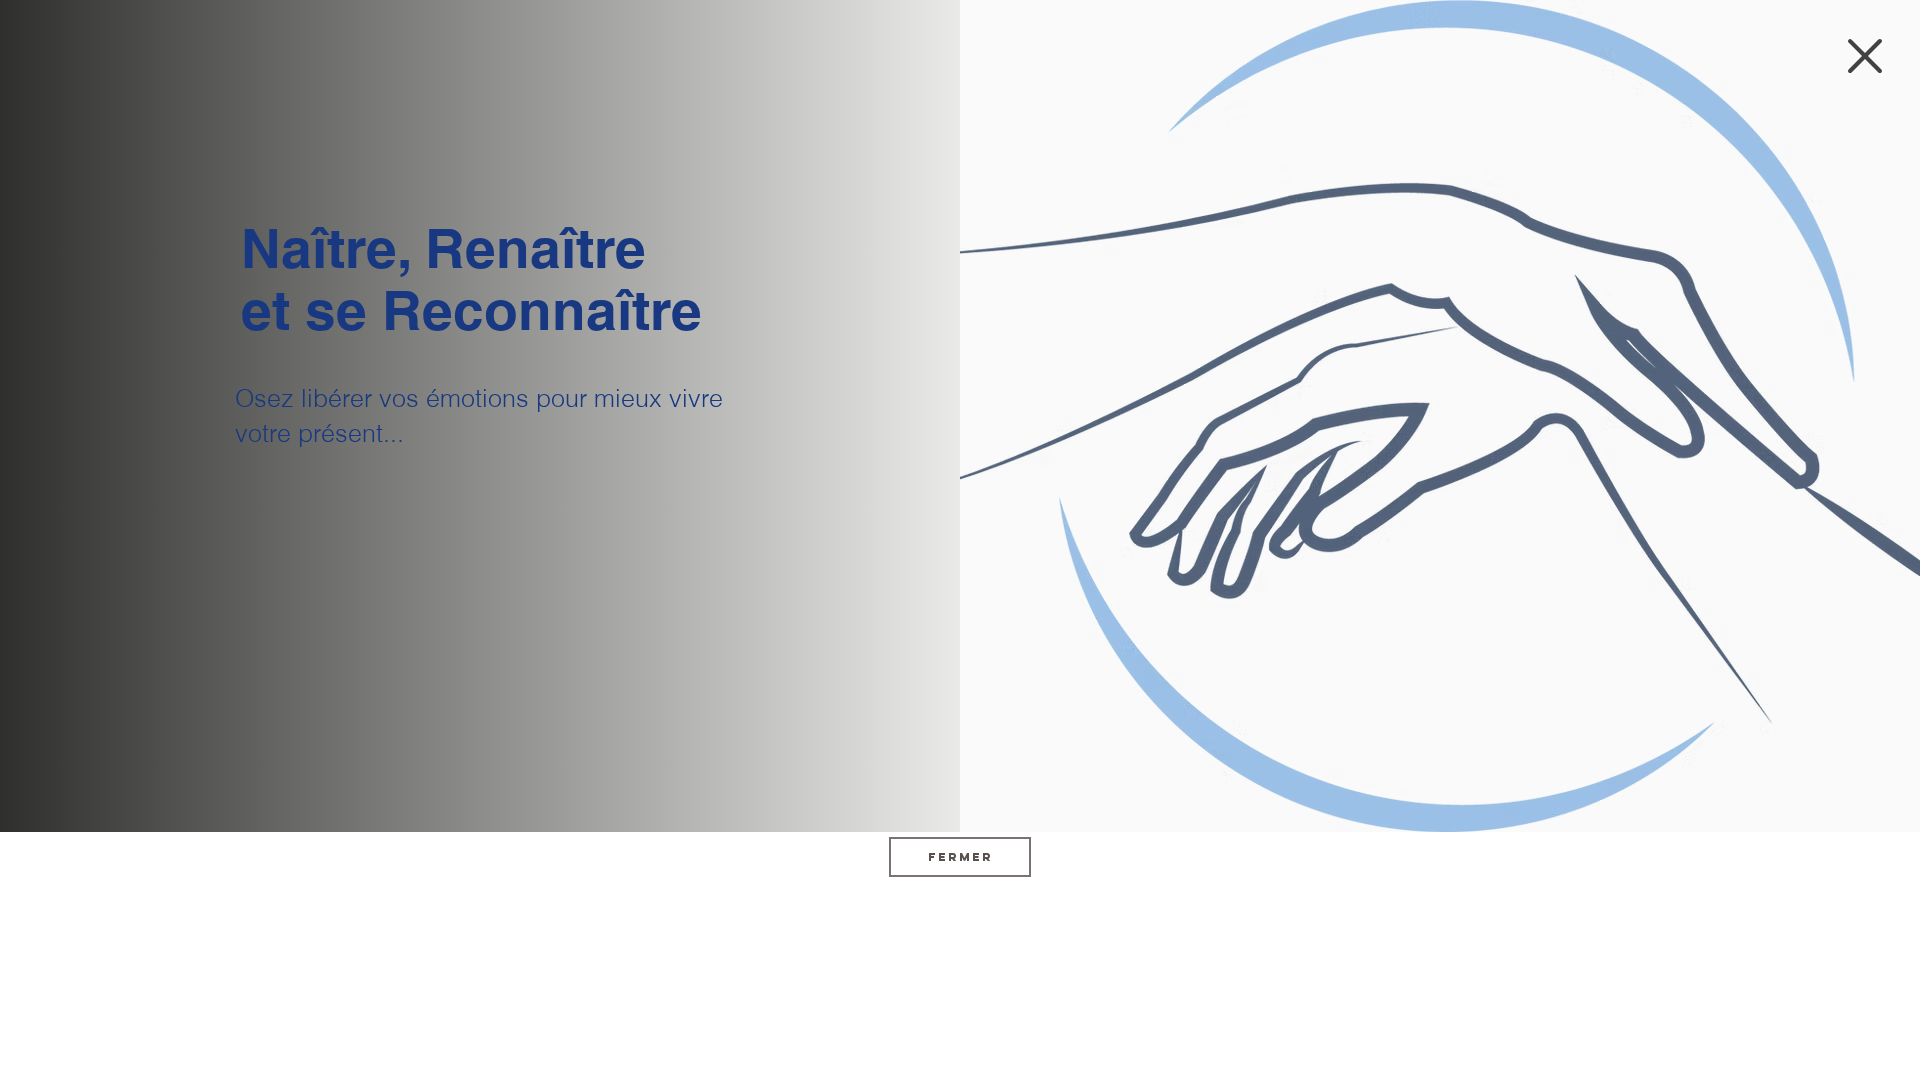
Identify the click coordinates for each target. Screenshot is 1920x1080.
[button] (1865, 56)
